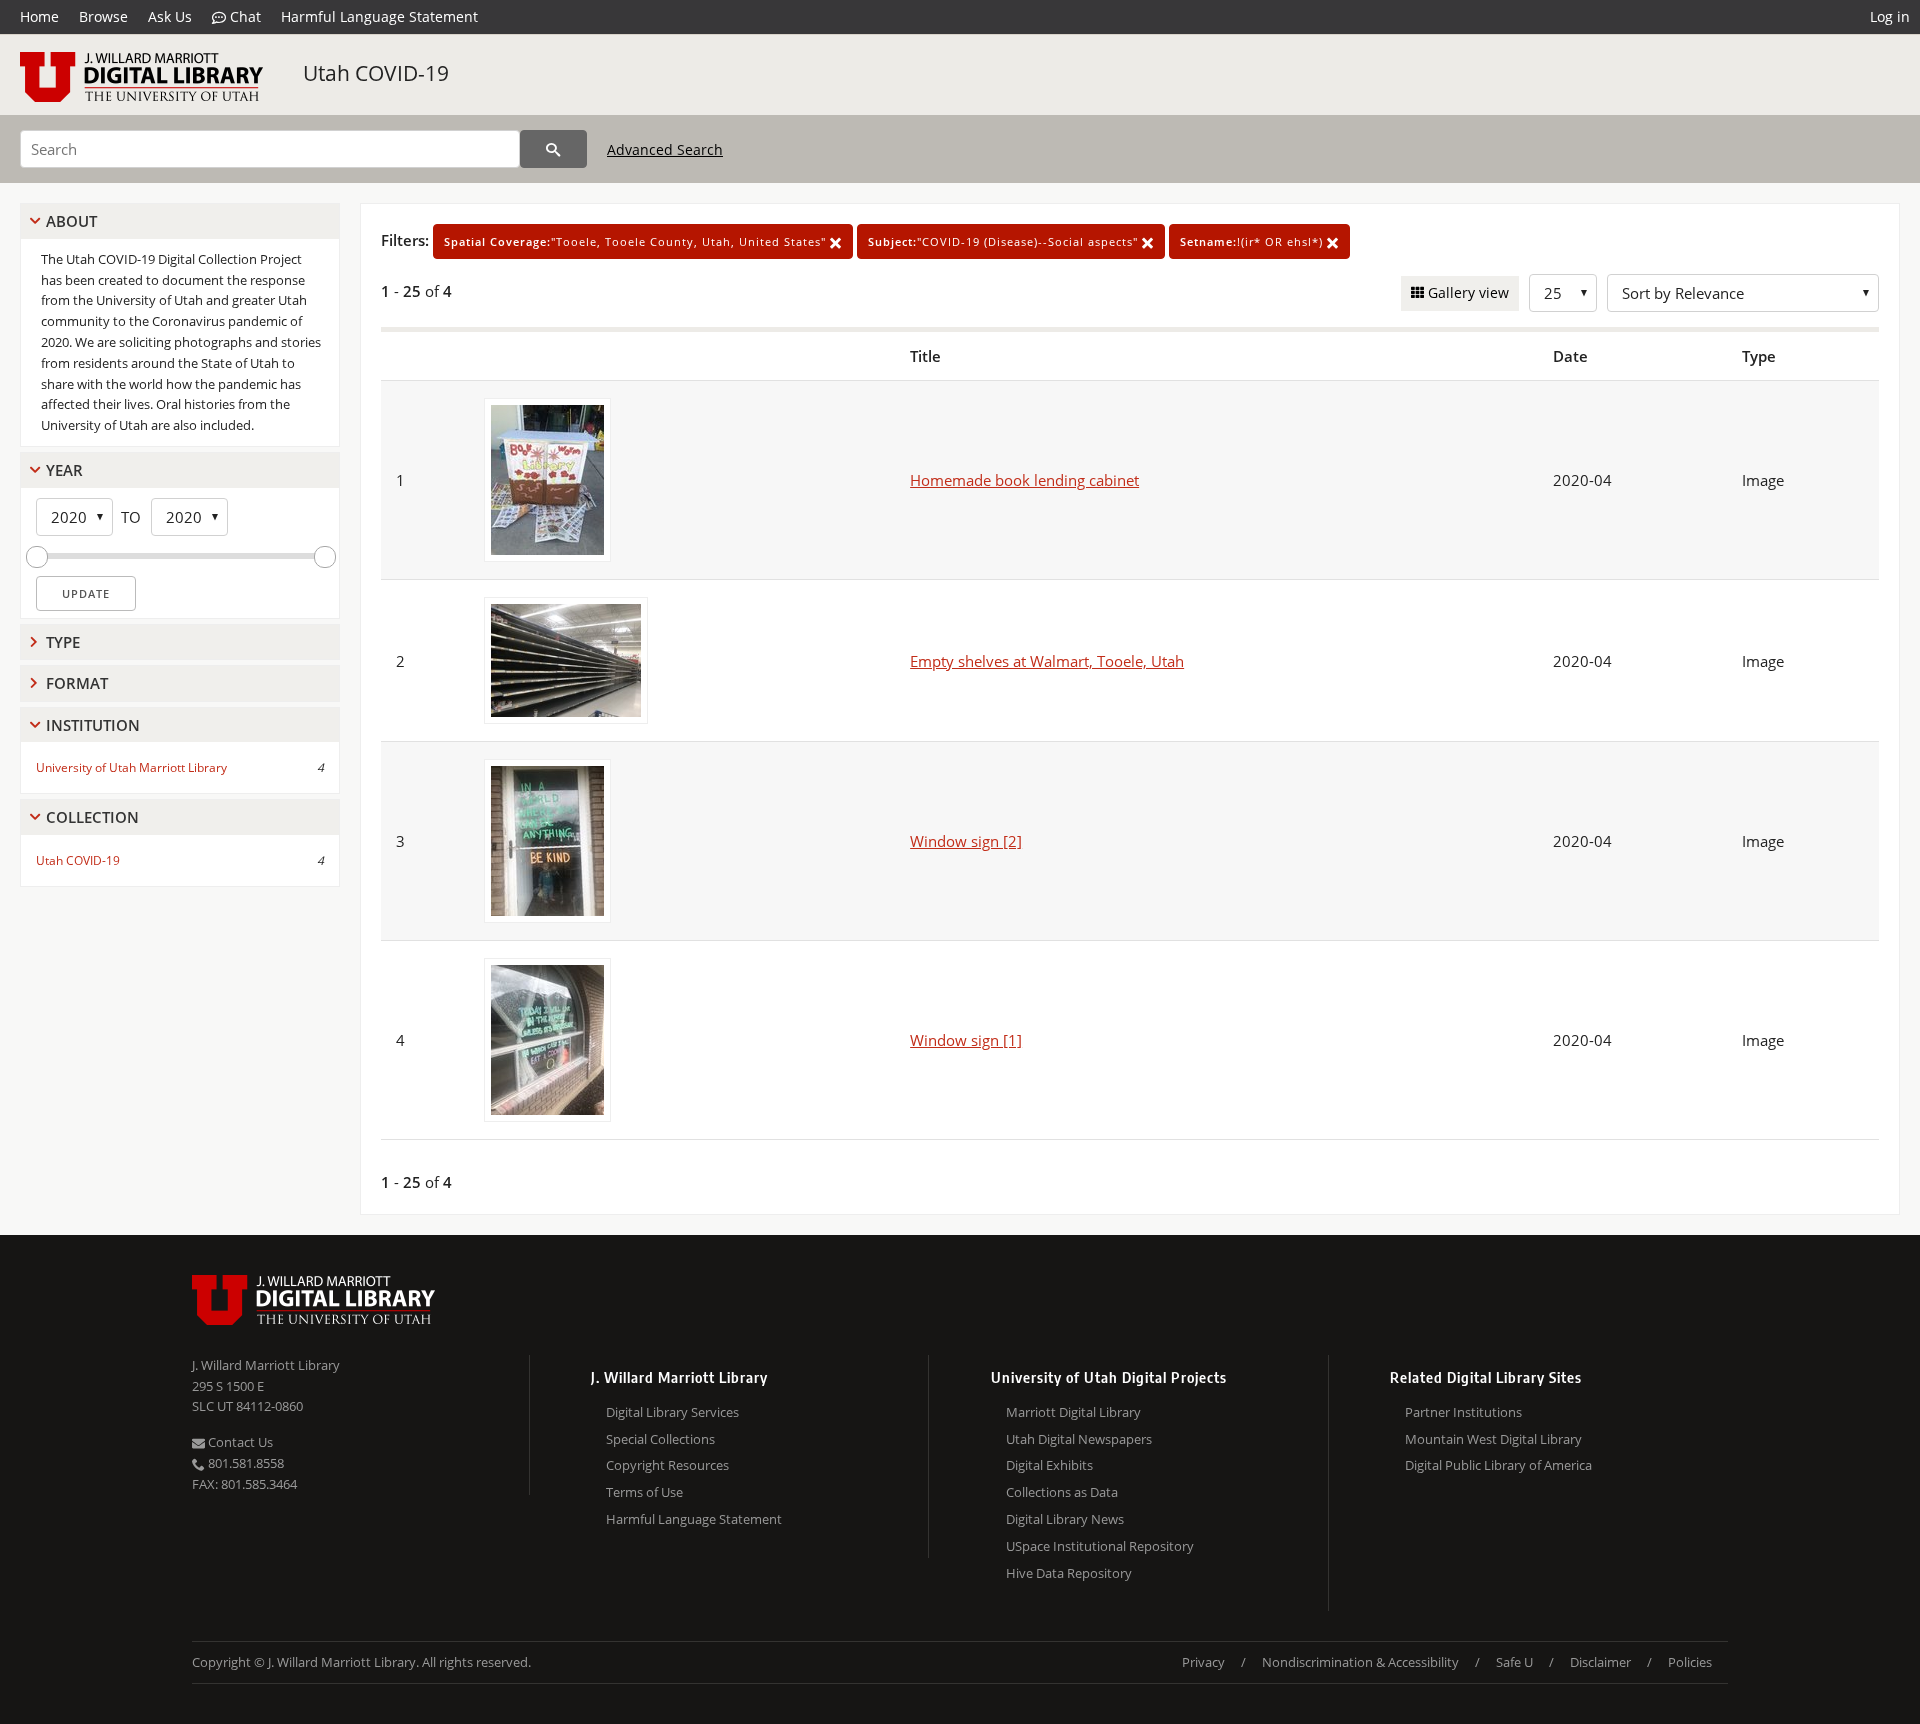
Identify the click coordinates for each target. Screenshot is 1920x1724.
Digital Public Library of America (1498, 1465)
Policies (1690, 1662)
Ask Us (170, 16)
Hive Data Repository (1069, 1573)
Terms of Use (644, 1492)
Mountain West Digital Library (1493, 1439)
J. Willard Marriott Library (266, 1365)
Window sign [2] (966, 841)
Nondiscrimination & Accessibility (1360, 1662)
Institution (93, 725)
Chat (243, 16)
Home (39, 16)
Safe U (1514, 1662)
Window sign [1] (966, 1040)
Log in (1890, 16)
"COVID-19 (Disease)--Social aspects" (1005, 241)
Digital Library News (1065, 1519)
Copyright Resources (667, 1465)
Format (77, 683)
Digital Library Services (672, 1412)
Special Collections (660, 1439)
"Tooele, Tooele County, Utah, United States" (637, 241)
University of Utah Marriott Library (131, 767)
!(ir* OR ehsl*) (1253, 241)
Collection (92, 817)
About (71, 221)
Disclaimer (1600, 1662)
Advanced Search (665, 149)
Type (63, 642)
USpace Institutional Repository (1100, 1546)
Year (64, 470)
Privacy (1203, 1662)
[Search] (553, 149)
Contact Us (239, 1442)
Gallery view (1466, 292)
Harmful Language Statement (379, 16)
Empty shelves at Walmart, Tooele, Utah (1047, 661)
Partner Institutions (1463, 1412)
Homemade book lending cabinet (1024, 480)
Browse (103, 16)
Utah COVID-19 (376, 73)
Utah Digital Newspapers (1079, 1439)
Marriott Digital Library (1073, 1412)
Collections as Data (1062, 1492)
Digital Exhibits (1049, 1465)
